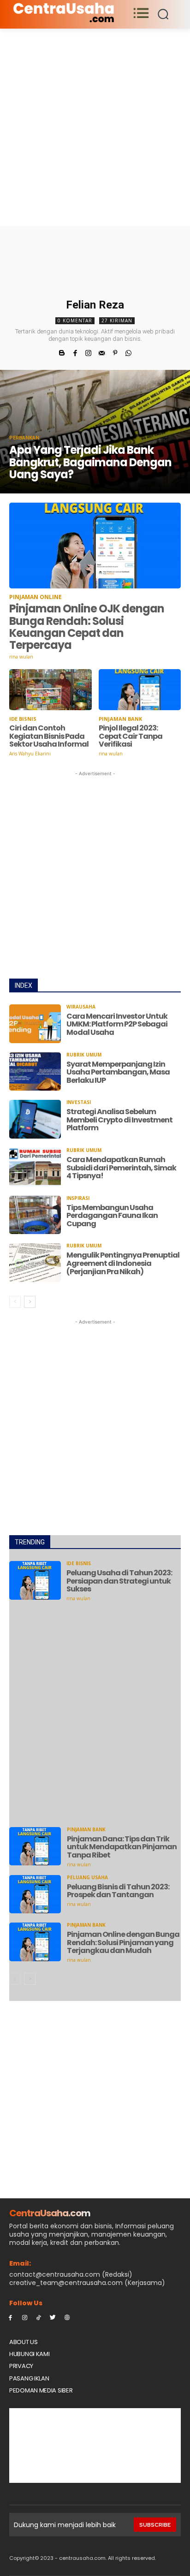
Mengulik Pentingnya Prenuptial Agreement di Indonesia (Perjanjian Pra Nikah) (123, 1263)
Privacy (21, 2366)
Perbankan (24, 438)
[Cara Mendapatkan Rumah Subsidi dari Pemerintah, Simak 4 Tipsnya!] (35, 1167)
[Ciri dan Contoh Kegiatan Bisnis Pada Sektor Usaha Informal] (50, 690)
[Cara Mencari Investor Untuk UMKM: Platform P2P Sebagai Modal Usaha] (35, 1024)
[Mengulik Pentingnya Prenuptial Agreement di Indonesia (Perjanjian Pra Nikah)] (35, 1263)
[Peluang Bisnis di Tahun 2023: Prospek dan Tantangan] (35, 1894)
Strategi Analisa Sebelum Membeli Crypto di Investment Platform (119, 1120)
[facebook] (75, 352)
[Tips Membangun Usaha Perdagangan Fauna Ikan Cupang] (35, 1215)
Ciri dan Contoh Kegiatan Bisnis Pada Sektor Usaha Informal (49, 736)
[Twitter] (53, 2317)
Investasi (79, 1102)
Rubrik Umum (84, 1055)
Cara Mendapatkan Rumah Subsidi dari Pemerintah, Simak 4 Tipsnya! (121, 1168)
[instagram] (88, 352)
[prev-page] (15, 1302)
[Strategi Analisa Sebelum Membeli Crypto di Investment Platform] (35, 1119)
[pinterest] (115, 352)
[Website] (67, 2317)
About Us (24, 2342)
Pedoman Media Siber (41, 2390)
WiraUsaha (81, 1007)
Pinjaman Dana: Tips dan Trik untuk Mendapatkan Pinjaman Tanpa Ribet (122, 1847)
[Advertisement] (95, 127)
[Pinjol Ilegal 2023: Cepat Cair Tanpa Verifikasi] (140, 690)
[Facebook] (10, 2317)
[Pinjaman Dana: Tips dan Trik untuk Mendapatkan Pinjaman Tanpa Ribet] (35, 1846)
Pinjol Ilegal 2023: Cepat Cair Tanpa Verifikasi (131, 736)
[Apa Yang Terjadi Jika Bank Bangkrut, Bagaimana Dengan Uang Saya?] (95, 432)
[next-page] (30, 1302)
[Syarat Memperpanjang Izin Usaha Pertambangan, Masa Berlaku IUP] (35, 1072)
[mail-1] (102, 352)
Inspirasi (78, 1198)
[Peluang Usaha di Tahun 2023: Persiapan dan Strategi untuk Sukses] (35, 1580)
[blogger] (62, 352)
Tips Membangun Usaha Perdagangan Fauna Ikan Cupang (112, 1216)
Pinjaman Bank (120, 719)
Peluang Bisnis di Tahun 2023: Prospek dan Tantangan (118, 1891)
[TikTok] (39, 2317)
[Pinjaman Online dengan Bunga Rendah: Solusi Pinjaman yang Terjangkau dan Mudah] (35, 1942)
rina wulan (21, 657)
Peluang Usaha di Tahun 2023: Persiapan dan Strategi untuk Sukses (119, 1581)
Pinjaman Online (36, 597)
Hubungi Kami (29, 2354)
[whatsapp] (128, 352)
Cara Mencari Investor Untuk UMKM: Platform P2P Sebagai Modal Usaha (117, 1024)
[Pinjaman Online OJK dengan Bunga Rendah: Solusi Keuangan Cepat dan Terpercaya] (95, 546)
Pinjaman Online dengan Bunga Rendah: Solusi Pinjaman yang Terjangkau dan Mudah (123, 1942)
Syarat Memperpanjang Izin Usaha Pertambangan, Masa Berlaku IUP (118, 1072)
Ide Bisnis (23, 719)
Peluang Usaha (87, 1877)
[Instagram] (25, 2317)
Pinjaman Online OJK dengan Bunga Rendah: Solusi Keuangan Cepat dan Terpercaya (87, 627)
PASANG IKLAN (29, 2378)
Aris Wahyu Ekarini (30, 754)
